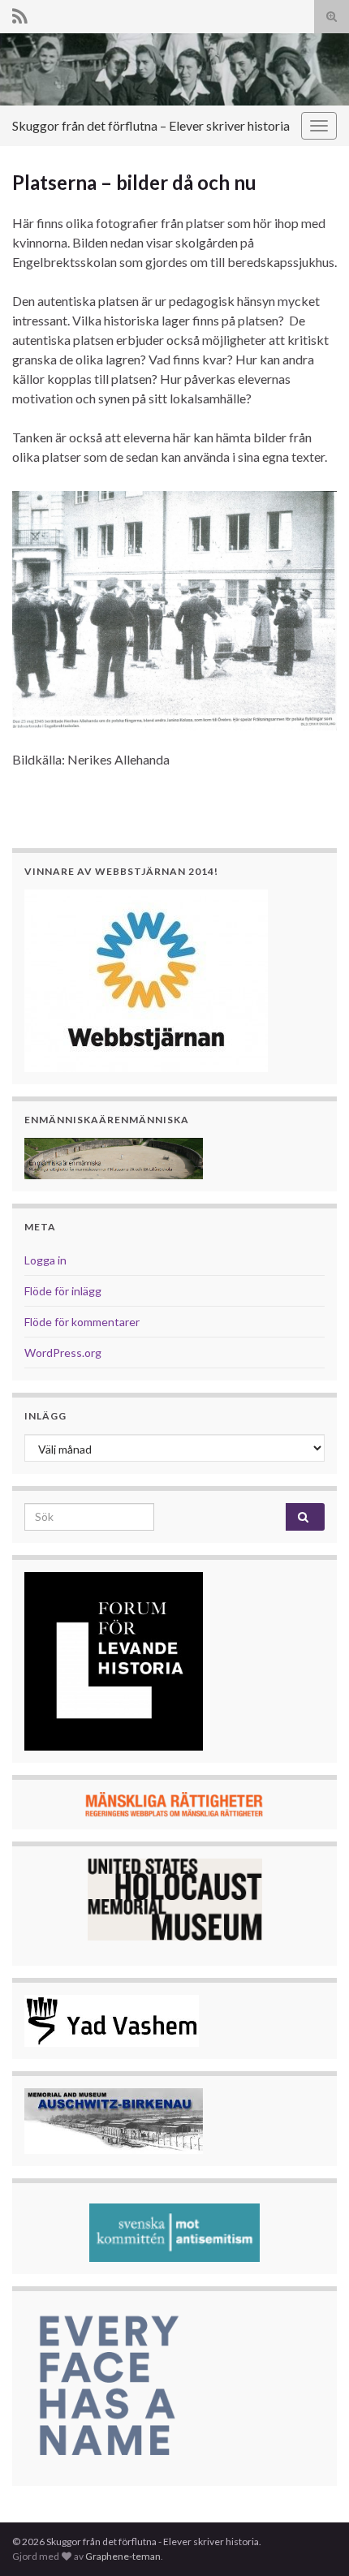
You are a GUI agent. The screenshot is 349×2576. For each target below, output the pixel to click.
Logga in (45, 1260)
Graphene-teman (123, 2556)
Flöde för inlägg (63, 1291)
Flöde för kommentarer (82, 1322)
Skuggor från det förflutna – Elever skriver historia (151, 125)
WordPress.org (63, 1353)
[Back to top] (312, 2539)
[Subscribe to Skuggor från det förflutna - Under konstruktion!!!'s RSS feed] (20, 13)
